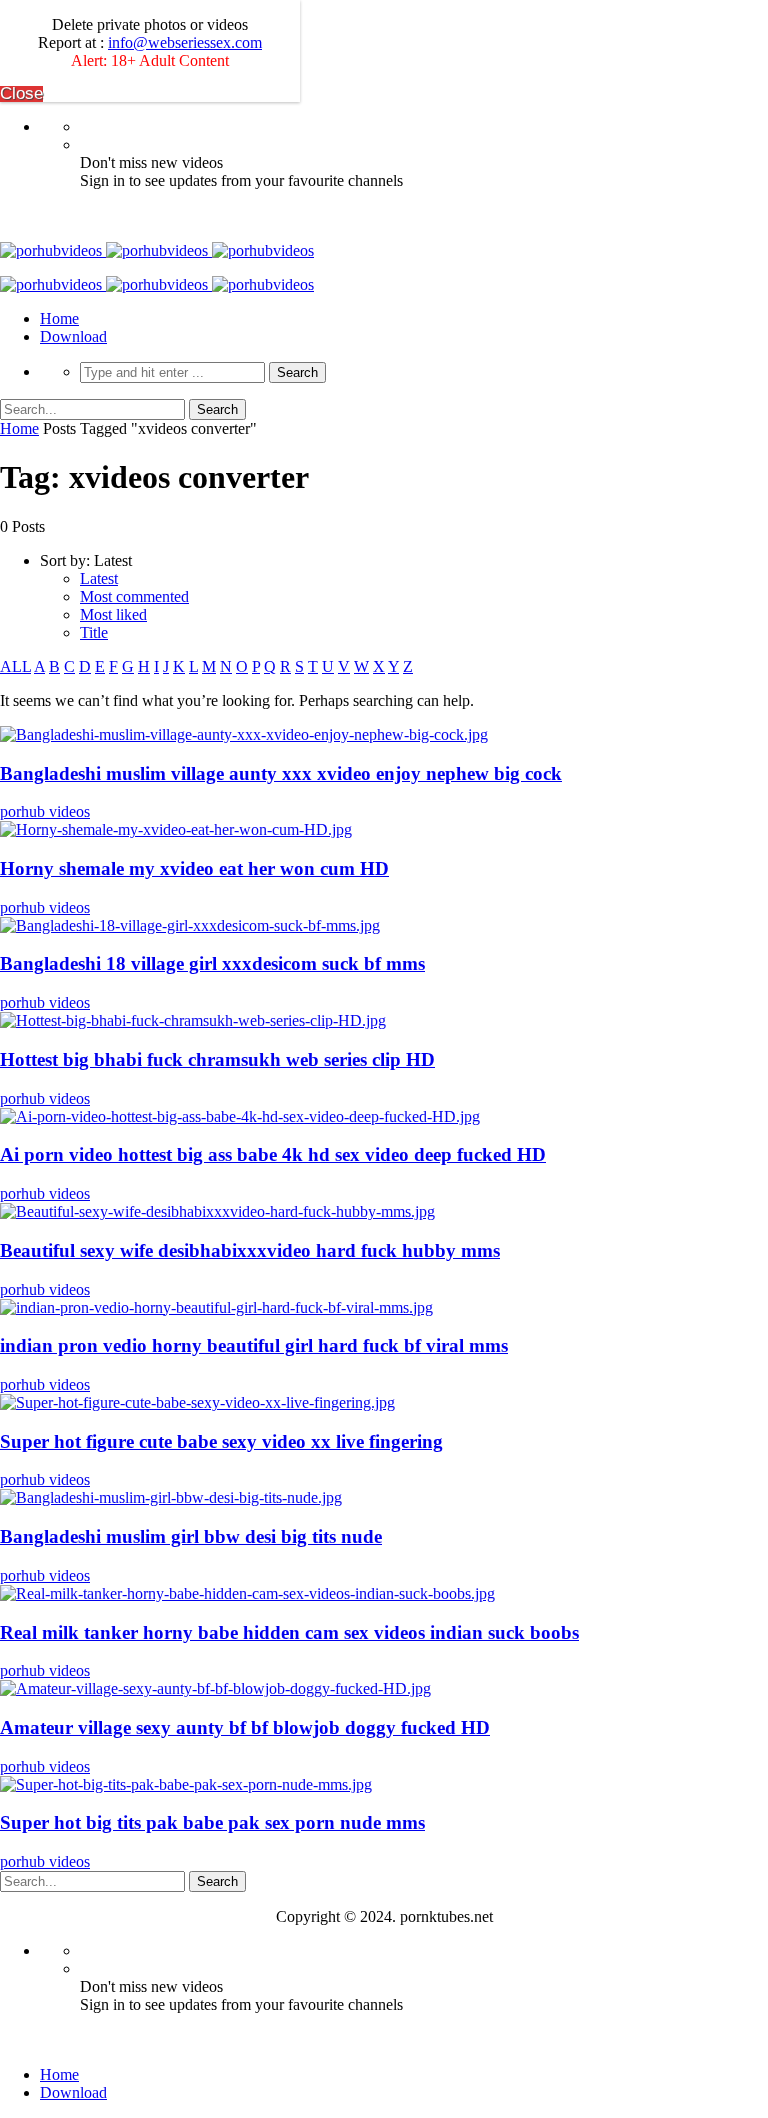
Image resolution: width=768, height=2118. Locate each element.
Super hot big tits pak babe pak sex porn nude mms (212, 1822)
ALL (15, 666)
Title (94, 632)
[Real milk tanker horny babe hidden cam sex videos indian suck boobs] (247, 1593)
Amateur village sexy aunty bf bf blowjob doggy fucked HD (245, 1727)
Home (59, 318)
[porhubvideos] (157, 250)
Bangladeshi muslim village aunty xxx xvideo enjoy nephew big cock (281, 773)
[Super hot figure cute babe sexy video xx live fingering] (197, 1402)
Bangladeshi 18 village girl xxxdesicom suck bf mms (212, 963)
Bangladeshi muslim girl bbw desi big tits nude (191, 1536)
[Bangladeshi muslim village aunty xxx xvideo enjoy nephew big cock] (244, 734)
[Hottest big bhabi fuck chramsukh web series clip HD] (193, 1020)
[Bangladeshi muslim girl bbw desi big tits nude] (171, 1497)
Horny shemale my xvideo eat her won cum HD (194, 868)
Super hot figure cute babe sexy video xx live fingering (221, 1441)
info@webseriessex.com (185, 42)
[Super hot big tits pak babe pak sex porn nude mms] (186, 1784)
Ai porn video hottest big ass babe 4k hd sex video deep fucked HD (273, 1154)
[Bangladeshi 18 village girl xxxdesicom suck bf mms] (190, 925)
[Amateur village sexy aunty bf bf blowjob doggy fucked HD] (215, 1688)
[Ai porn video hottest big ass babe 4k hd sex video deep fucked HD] (240, 1116)
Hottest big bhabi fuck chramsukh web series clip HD (217, 1059)
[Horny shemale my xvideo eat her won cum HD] (176, 829)
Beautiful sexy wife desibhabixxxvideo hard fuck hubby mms (250, 1250)
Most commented (134, 596)
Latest (99, 578)
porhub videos (45, 811)
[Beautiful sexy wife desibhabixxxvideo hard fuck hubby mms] (217, 1211)
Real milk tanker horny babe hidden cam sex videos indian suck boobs (289, 1632)
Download (73, 336)
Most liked (113, 614)
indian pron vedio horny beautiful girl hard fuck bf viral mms (254, 1345)
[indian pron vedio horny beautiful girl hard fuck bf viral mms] (216, 1307)
